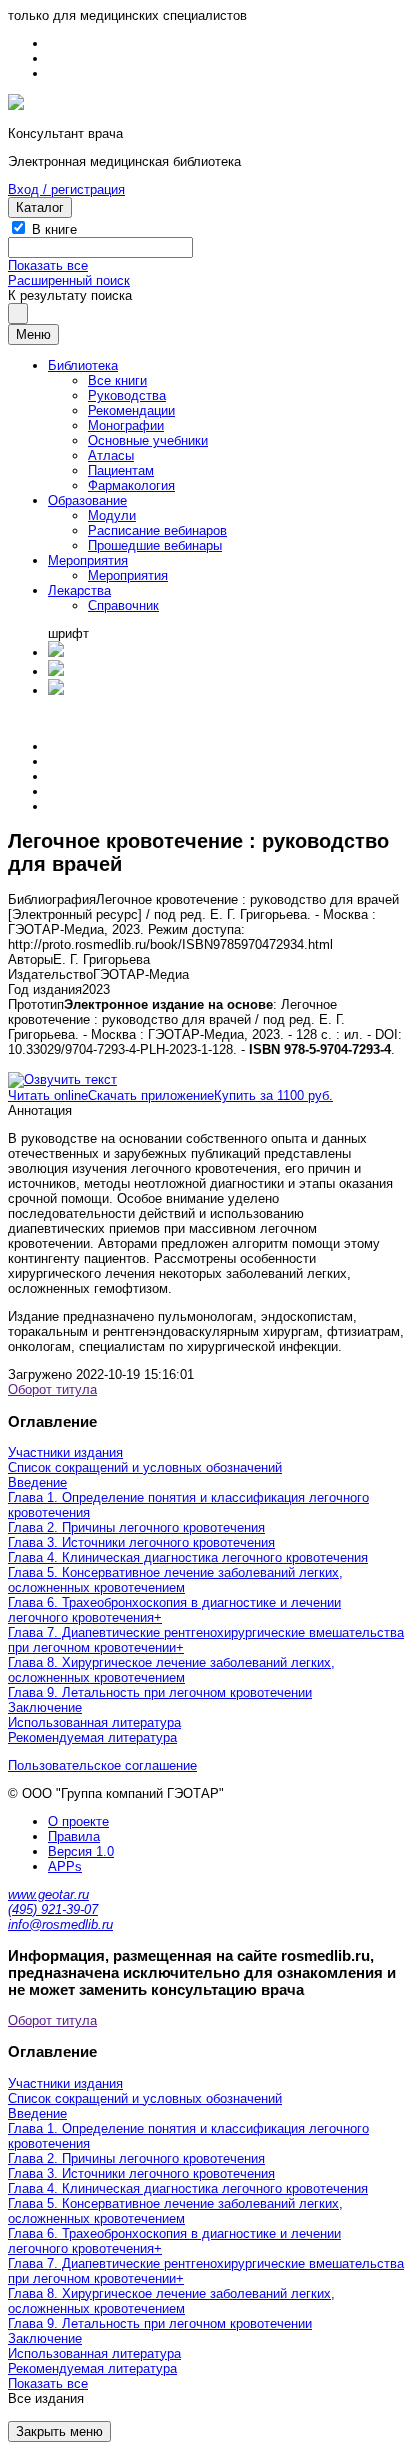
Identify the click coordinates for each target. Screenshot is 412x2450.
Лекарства (79, 590)
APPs (65, 1866)
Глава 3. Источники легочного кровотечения (141, 1542)
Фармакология (131, 485)
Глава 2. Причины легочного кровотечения (136, 1527)
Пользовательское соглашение (102, 1765)
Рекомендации (131, 410)
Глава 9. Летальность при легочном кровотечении (160, 1692)
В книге (54, 229)
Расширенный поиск (69, 280)
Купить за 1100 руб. (273, 1095)
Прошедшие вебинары (155, 545)
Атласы (111, 455)
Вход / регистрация (66, 189)
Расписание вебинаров (157, 530)
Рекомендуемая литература (92, 1737)
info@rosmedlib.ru (60, 1924)
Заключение (45, 1707)
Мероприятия (88, 560)
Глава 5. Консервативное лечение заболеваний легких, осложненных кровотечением (175, 1580)
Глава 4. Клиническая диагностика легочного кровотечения (188, 1557)
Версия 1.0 (81, 1851)
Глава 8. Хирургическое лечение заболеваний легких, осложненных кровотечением (171, 1670)
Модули (112, 515)
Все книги (117, 380)
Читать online (48, 1095)
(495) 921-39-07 (53, 1909)
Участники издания (65, 1452)
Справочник (123, 605)
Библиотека (83, 365)
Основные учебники (148, 440)
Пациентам (121, 470)
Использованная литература (94, 1722)
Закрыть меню (59, 2431)
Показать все (48, 265)
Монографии (126, 425)
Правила (74, 1836)
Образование (87, 500)
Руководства (127, 395)
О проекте (78, 1821)
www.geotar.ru (48, 1894)
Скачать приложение (151, 1095)
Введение (37, 1482)
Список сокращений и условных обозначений (145, 1467)
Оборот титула (52, 1389)
